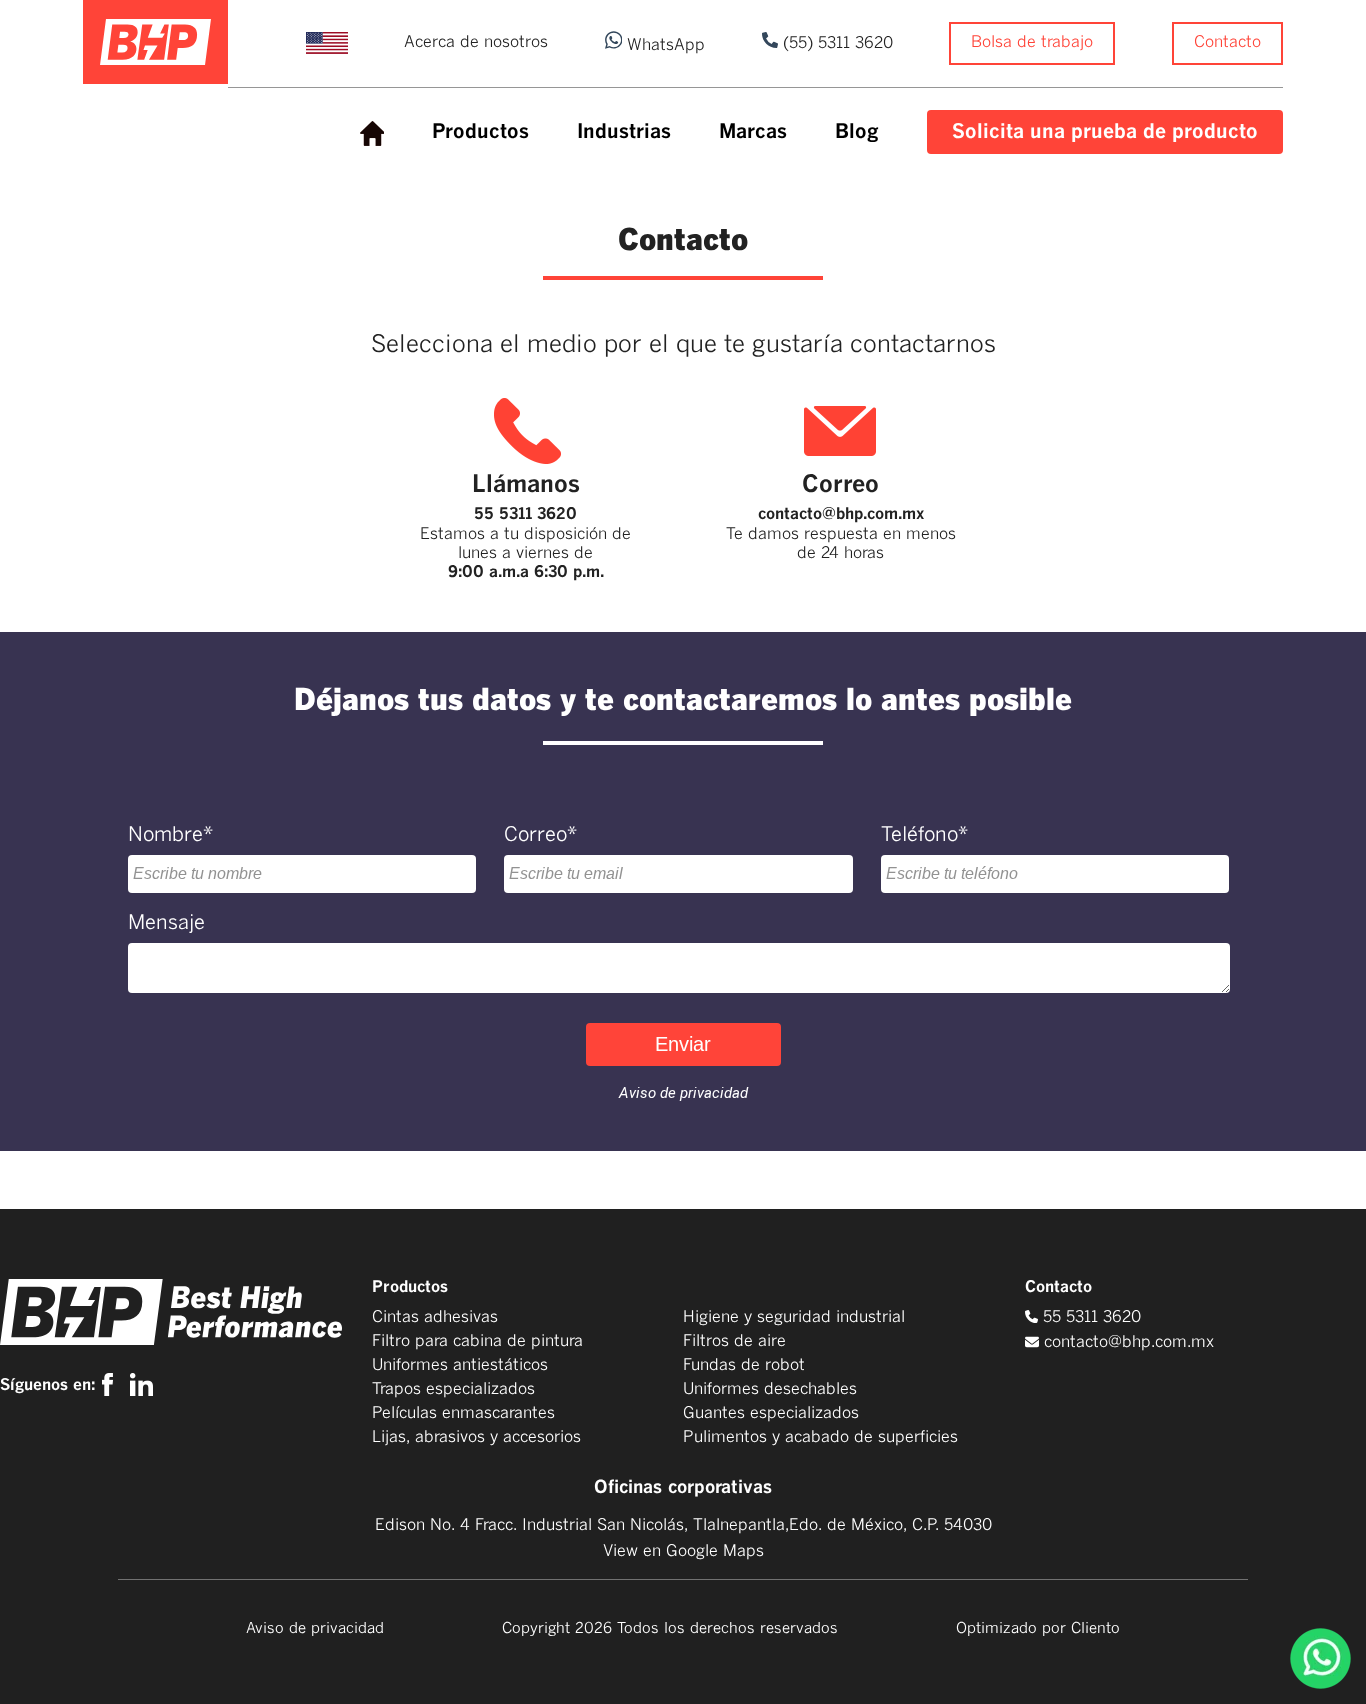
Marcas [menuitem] (753, 132)
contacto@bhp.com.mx (841, 514)
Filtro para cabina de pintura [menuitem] (477, 1341)
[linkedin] (141, 1384)
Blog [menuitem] (857, 132)
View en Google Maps (683, 1551)
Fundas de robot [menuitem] (744, 1365)
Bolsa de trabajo (1032, 42)
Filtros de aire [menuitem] (734, 1341)
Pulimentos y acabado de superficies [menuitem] (820, 1437)
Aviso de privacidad (315, 1628)
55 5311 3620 (525, 514)
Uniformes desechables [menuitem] (770, 1389)
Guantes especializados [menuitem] (771, 1413)
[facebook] (112, 1384)
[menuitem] (372, 134)
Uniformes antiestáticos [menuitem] (460, 1365)
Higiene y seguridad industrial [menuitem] (794, 1317)
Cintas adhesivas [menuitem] (435, 1317)
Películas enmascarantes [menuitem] (463, 1413)
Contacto (1227, 42)
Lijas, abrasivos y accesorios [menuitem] (476, 1437)
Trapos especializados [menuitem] (453, 1389)
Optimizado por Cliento (1038, 1628)
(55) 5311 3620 (835, 43)
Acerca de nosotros (476, 42)
